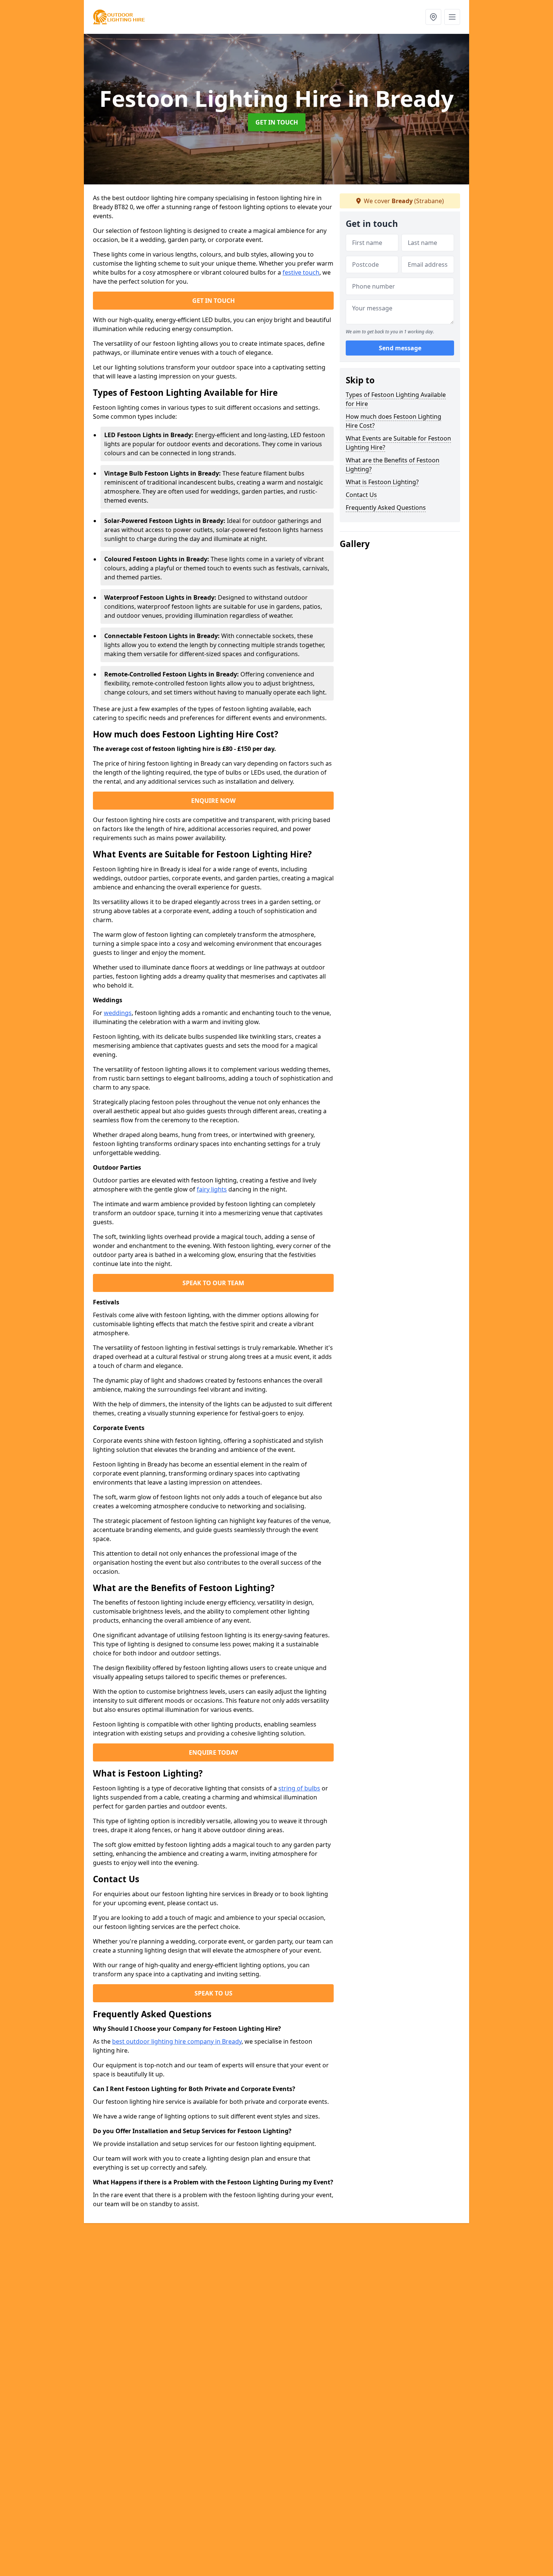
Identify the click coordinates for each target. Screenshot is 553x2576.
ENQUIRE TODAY (213, 1752)
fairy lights (212, 1189)
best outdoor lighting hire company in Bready (177, 2041)
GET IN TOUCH (277, 122)
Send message (400, 348)
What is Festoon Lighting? (382, 482)
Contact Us (361, 495)
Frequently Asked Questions (386, 508)
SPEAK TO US (213, 1993)
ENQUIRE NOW (213, 801)
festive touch (301, 272)
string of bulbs (299, 1788)
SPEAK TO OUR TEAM (213, 1283)
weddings (118, 1013)
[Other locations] (433, 17)
